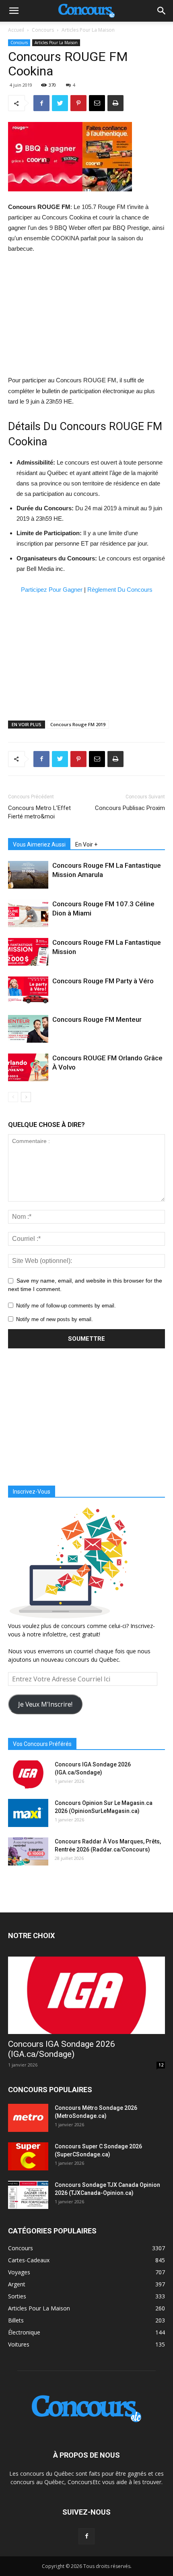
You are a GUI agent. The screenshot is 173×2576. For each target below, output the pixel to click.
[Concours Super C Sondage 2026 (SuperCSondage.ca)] (28, 2156)
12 (161, 2065)
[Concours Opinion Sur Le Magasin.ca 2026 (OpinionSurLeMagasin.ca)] (28, 1813)
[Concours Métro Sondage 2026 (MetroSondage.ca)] (28, 2118)
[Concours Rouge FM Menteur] (28, 1029)
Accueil (16, 30)
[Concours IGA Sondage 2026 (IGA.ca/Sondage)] (28, 1774)
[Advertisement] (86, 315)
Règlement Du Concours (120, 590)
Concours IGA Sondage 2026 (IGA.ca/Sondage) (62, 2049)
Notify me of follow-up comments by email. (66, 1306)
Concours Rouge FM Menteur (97, 1019)
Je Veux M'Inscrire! (45, 1704)
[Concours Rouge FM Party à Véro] (28, 990)
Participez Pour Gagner (52, 590)
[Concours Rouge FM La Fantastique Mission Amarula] (28, 875)
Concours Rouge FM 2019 (78, 724)
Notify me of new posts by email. (55, 1319)
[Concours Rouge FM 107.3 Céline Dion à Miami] (28, 913)
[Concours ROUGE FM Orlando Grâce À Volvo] (28, 1067)
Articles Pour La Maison (88, 30)
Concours (43, 30)
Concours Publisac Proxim (130, 808)
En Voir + (86, 844)
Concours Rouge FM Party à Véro (103, 981)
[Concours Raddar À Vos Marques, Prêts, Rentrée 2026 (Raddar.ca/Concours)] (28, 1851)
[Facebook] (86, 2536)
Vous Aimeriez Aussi (39, 844)
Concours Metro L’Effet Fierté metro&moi (39, 812)
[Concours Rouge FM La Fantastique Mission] (28, 952)
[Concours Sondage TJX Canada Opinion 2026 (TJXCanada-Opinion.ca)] (28, 2195)
